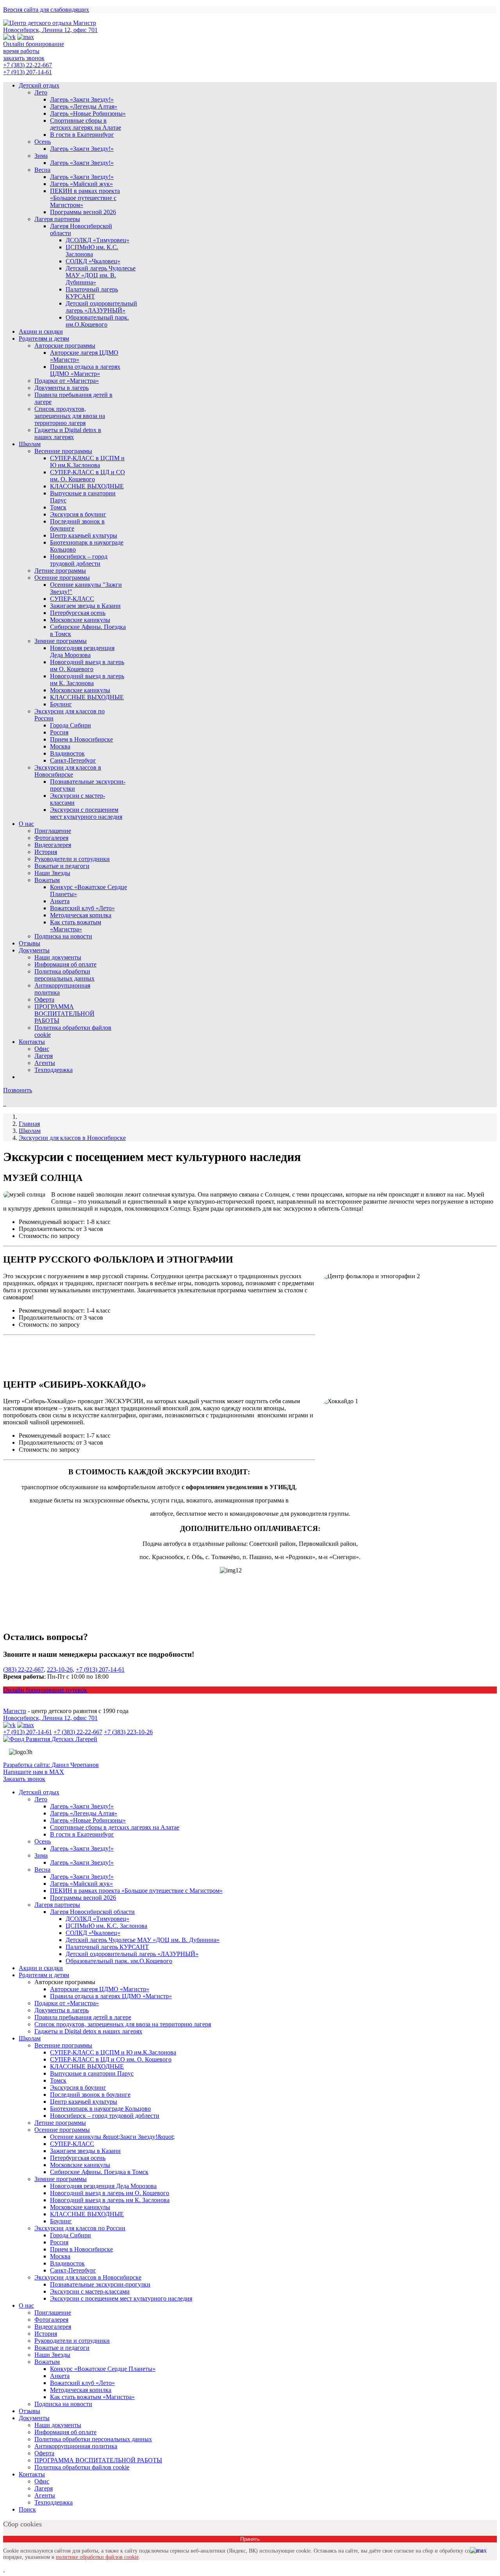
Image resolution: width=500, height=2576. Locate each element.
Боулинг (61, 704)
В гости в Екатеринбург (82, 135)
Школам (30, 444)
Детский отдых (39, 85)
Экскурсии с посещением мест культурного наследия (86, 813)
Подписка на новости (63, 936)
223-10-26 (60, 1669)
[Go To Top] (4, 2569)
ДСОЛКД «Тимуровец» (97, 240)
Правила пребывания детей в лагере (83, 2017)
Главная (29, 1124)
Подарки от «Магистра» (67, 381)
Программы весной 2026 (83, 212)
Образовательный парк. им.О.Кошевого (97, 321)
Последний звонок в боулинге (90, 2095)
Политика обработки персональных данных (64, 975)
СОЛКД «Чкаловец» (93, 261)
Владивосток (67, 753)
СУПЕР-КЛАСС (72, 599)
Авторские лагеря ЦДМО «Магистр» (100, 1989)
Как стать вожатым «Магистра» (76, 926)
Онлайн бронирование (34, 44)
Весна (42, 170)
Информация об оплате (65, 964)
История (46, 852)
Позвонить (18, 1090)
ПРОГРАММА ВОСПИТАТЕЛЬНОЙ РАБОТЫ (64, 1014)
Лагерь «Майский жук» (81, 184)
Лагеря (44, 1056)
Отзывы (29, 943)
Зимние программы (61, 641)
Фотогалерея (51, 838)
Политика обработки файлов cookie (82, 2467)
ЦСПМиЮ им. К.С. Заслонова (92, 251)
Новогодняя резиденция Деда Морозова (82, 651)
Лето (41, 92)
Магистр (15, 1711)
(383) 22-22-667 (23, 1669)
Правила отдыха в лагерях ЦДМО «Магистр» (85, 370)
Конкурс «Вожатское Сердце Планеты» (103, 2369)
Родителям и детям (44, 339)
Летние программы (60, 571)
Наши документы (58, 957)
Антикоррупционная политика (76, 2446)
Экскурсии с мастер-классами (90, 2291)
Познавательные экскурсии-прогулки (100, 2284)
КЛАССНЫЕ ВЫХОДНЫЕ (87, 486)
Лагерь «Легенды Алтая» (84, 106)
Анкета (60, 901)
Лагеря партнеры (57, 219)
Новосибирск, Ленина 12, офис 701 (50, 30)
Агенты (45, 1063)
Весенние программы (63, 451)
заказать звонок (24, 58)
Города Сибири (71, 725)
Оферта (44, 999)
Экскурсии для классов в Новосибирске (68, 771)
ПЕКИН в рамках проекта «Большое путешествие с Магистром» (85, 198)
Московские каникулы (80, 620)
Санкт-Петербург (73, 760)
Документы (34, 950)
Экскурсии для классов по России (80, 2228)
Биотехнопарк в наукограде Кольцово (100, 2109)
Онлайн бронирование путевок (45, 1690)
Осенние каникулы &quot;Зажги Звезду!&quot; (112, 2137)
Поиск (27, 2509)
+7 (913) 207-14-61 (28, 72)
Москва (60, 746)
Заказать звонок (24, 1779)
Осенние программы (62, 578)
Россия (59, 732)
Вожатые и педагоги (62, 866)
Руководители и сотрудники (72, 859)
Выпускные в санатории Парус (92, 2073)
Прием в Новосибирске (81, 739)
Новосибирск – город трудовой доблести (79, 560)
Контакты (32, 1042)
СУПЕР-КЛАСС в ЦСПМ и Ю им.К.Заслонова (87, 462)
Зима (41, 156)
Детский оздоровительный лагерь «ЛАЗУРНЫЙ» (101, 307)
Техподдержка (54, 1070)
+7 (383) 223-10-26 (128, 1732)
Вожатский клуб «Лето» (82, 908)
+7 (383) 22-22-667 (28, 65)
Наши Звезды (52, 873)
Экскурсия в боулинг (78, 514)
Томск (58, 507)
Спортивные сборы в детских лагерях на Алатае (86, 124)
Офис (42, 1049)
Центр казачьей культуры (84, 535)
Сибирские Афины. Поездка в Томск (99, 2172)
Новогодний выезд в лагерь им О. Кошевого (87, 665)
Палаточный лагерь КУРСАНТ (92, 293)
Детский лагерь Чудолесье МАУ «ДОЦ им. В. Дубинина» (101, 275)
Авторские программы (65, 346)
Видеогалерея (53, 845)
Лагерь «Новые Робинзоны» (88, 113)
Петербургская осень (78, 613)
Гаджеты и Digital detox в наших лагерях (68, 433)
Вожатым (47, 880)
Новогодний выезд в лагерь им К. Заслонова (87, 680)
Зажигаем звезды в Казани (85, 606)
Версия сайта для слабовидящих (46, 10)
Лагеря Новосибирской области (92, 1912)
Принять (250, 2539)
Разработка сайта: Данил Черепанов (51, 1765)
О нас (26, 824)
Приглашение (53, 831)
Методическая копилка (81, 915)
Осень (43, 142)
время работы (21, 51)
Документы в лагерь (62, 388)
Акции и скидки (41, 331)
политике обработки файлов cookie (97, 2557)
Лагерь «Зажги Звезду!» (82, 99)
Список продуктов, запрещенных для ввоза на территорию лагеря (70, 416)
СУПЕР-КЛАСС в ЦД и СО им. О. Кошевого (87, 476)
